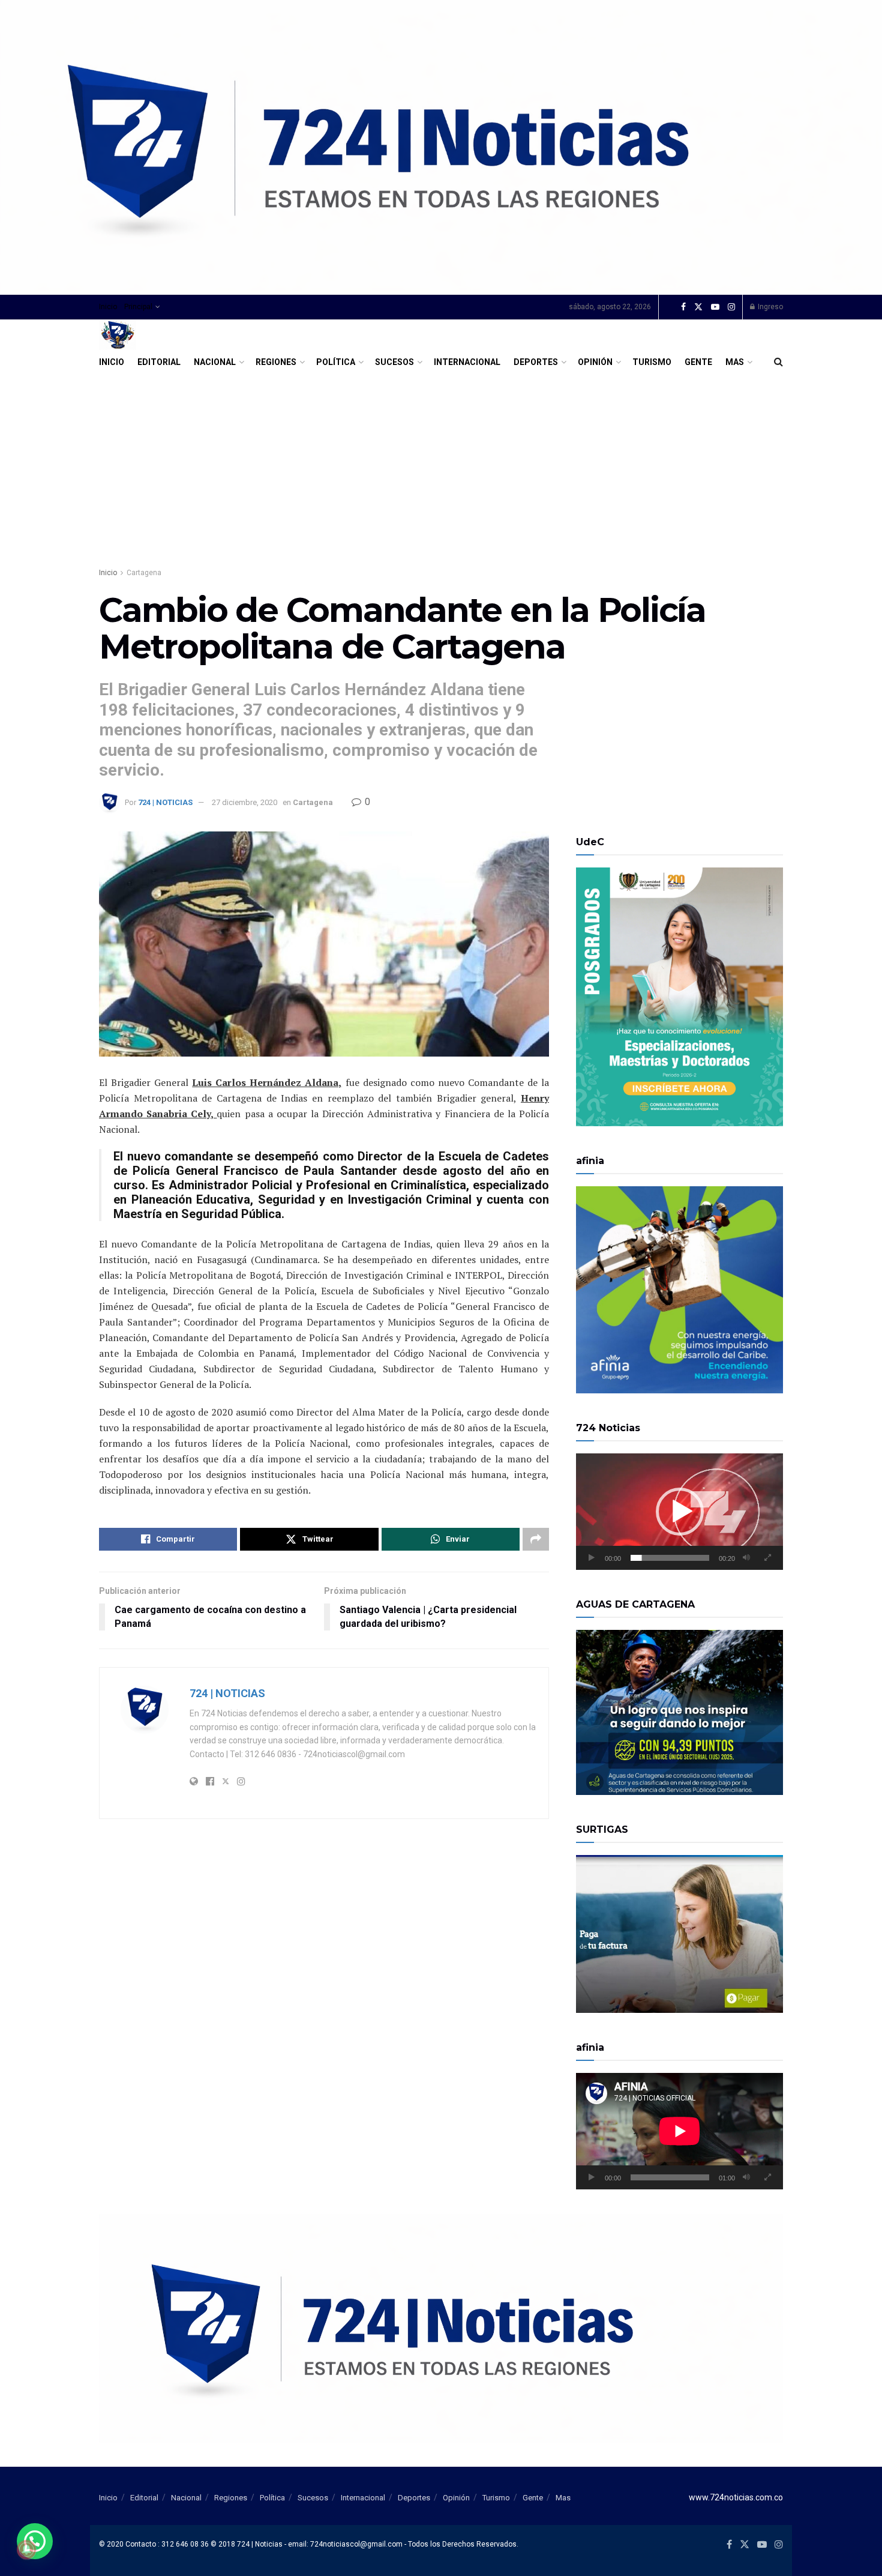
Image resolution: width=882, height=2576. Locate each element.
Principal (138, 307)
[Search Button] (778, 362)
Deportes (536, 362)
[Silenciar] (746, 1558)
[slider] (670, 1558)
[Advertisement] (441, 464)
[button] (680, 1512)
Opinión (595, 362)
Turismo (652, 362)
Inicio (108, 307)
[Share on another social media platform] (536, 1539)
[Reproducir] (592, 1558)
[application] (679, 1512)
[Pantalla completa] (767, 1558)
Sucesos (394, 362)
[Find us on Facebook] (683, 307)
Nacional (215, 362)
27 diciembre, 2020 (244, 802)
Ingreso (769, 307)
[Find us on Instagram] (731, 307)
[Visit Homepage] (118, 335)
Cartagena (144, 573)
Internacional (467, 362)
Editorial (159, 362)
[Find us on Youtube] (715, 307)
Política (336, 362)
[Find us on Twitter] (698, 307)
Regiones (276, 362)
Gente (698, 362)
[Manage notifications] (26, 2550)
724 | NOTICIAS (165, 802)
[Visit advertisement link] (441, 147)
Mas (735, 362)
